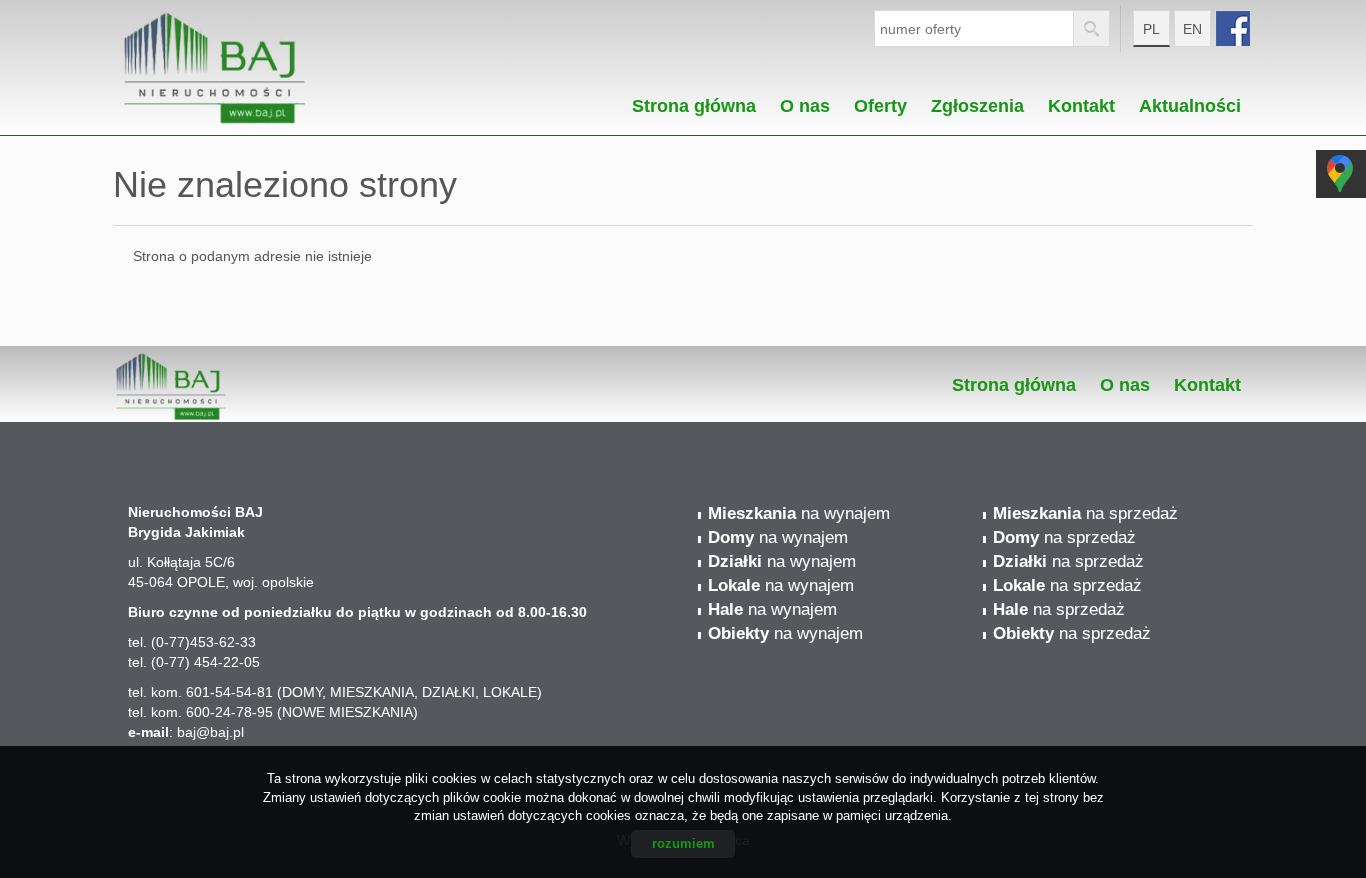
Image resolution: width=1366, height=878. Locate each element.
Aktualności (1190, 100)
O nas (805, 100)
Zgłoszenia (977, 100)
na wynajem (799, 513)
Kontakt (1081, 100)
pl (1151, 29)
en (1192, 29)
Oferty (880, 100)
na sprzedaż (1085, 513)
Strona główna (694, 100)
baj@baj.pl (210, 732)
